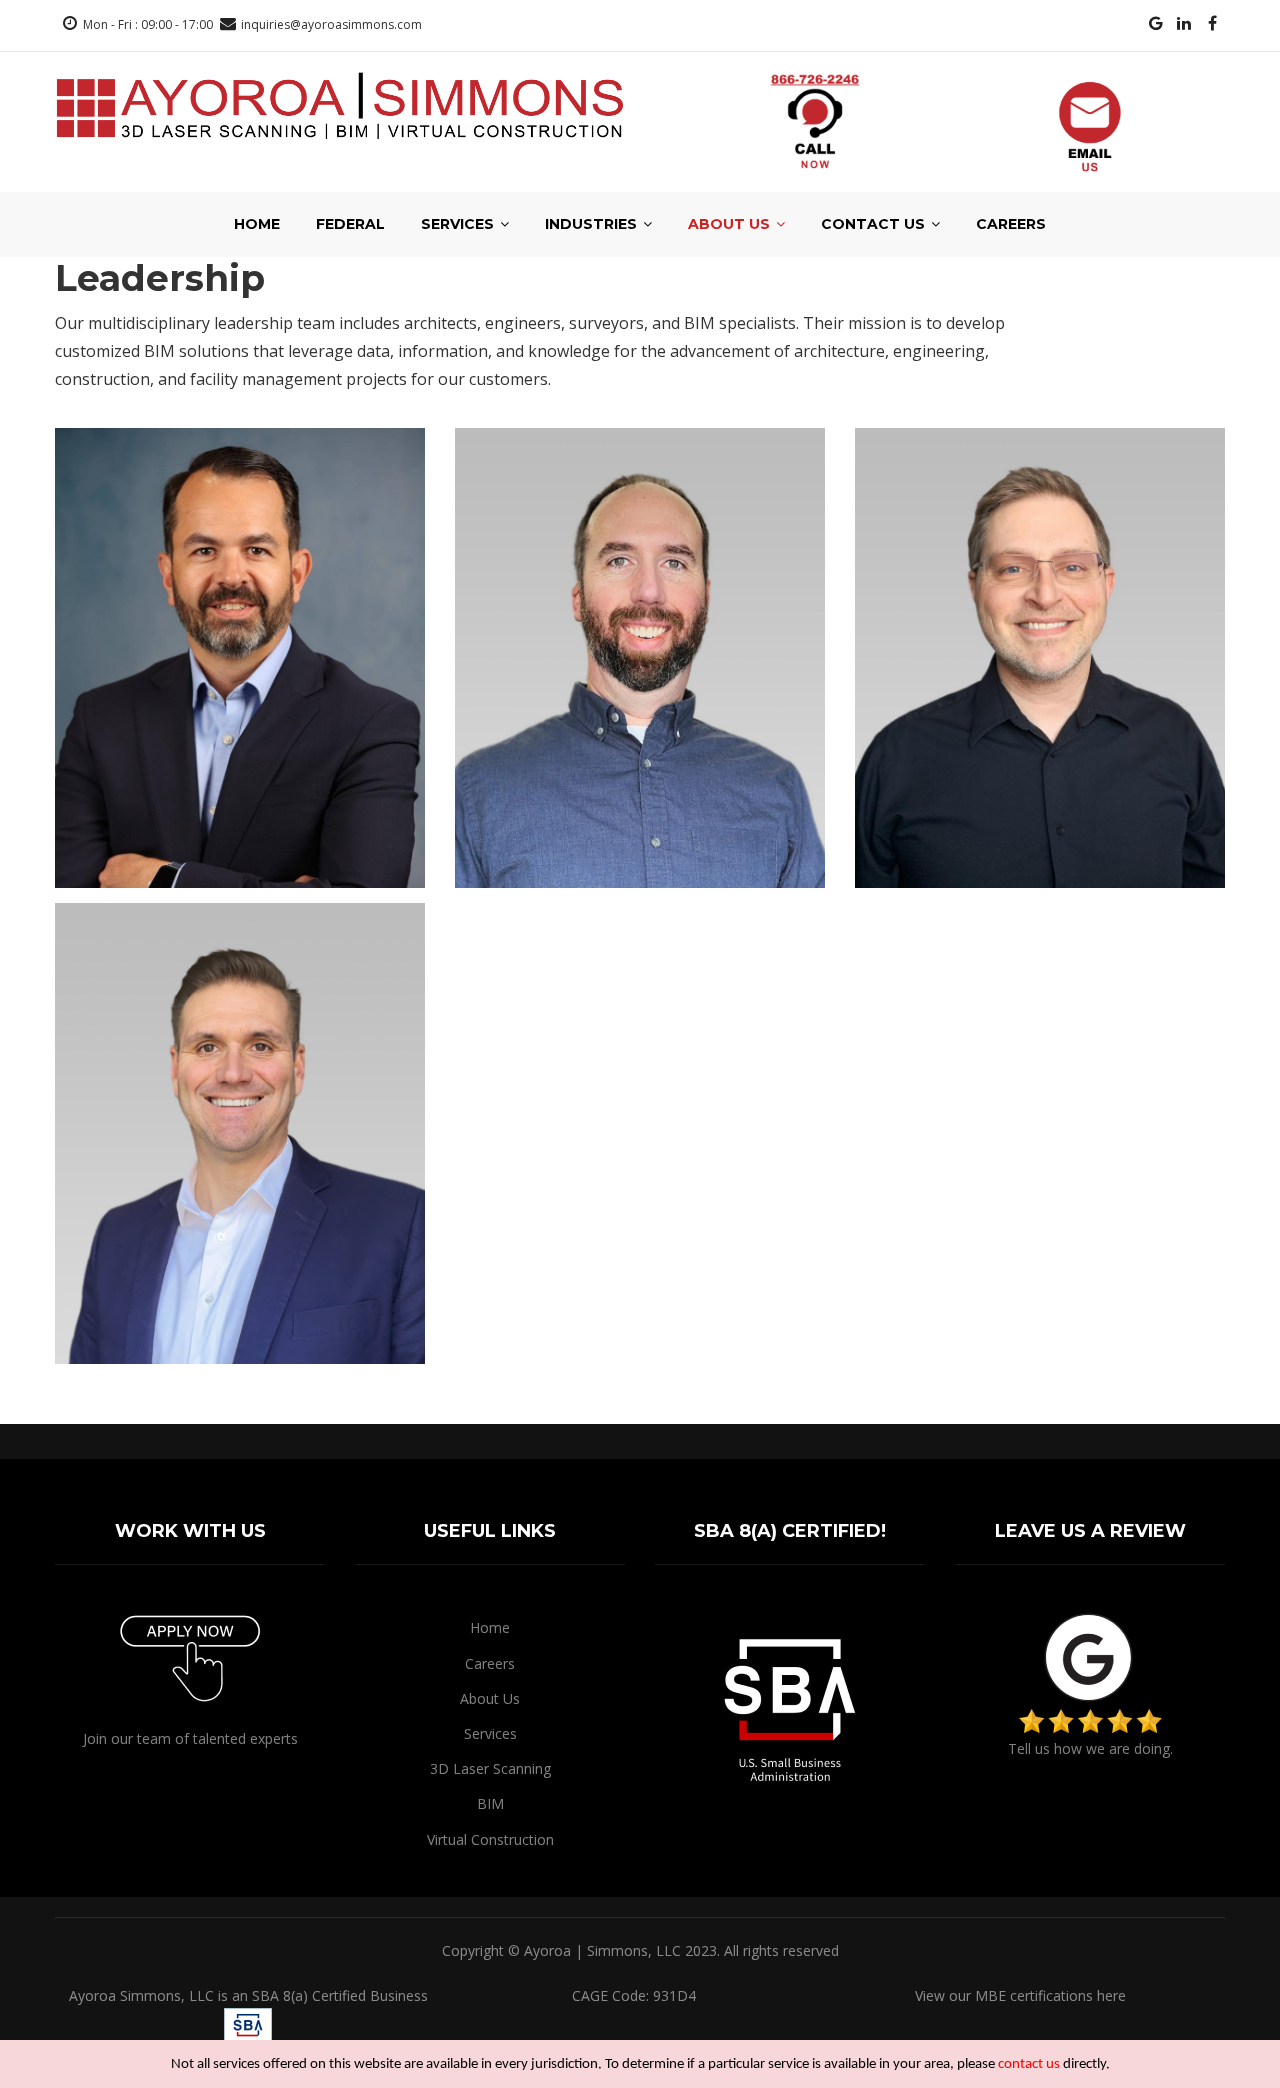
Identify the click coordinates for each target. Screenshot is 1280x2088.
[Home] (340, 105)
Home (257, 224)
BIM (490, 1803)
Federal (350, 224)
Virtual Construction (490, 1839)
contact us (1029, 2064)
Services (459, 224)
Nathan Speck (1039, 845)
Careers (1011, 224)
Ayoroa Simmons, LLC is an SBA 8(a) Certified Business (248, 1995)
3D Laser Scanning (490, 1768)
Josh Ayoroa (240, 845)
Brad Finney (239, 1321)
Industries (593, 224)
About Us (731, 224)
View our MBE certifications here (1020, 1995)
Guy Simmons (640, 845)
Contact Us (875, 224)
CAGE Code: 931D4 (634, 1995)
